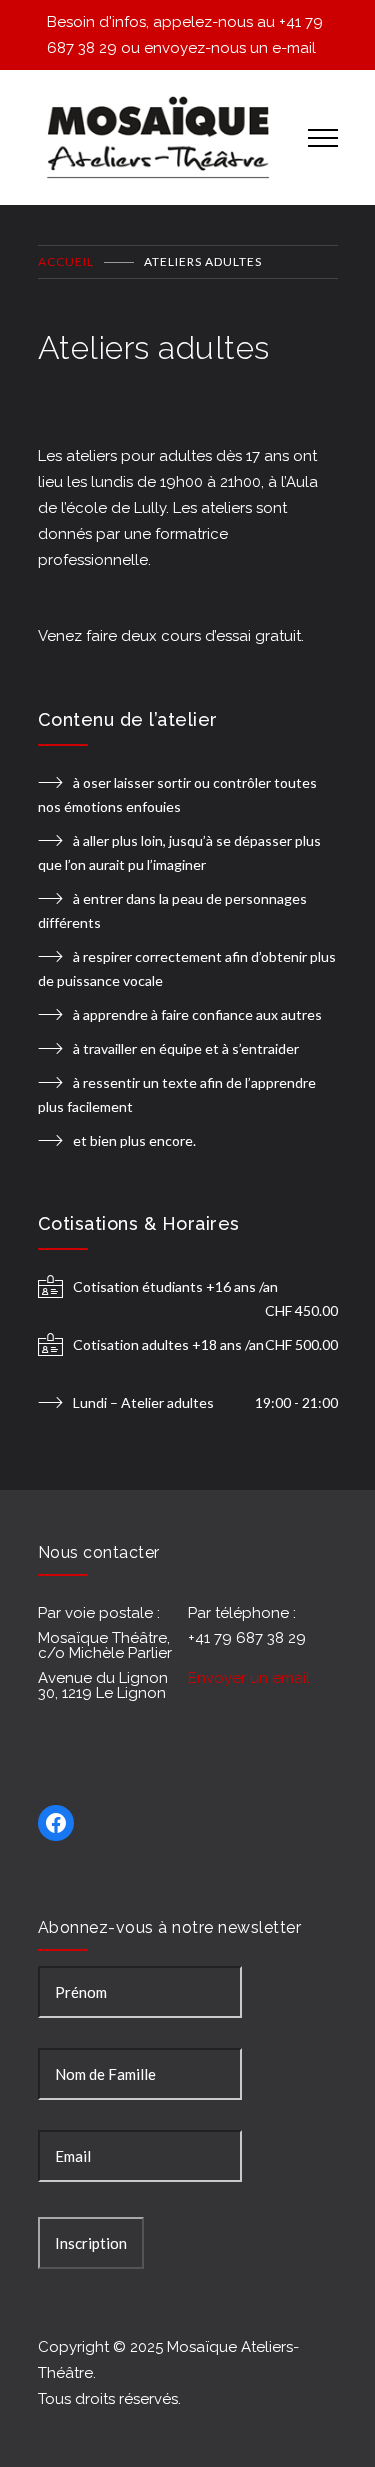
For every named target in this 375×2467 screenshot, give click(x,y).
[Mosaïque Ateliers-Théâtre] (158, 137)
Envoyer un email (249, 1678)
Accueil (66, 261)
